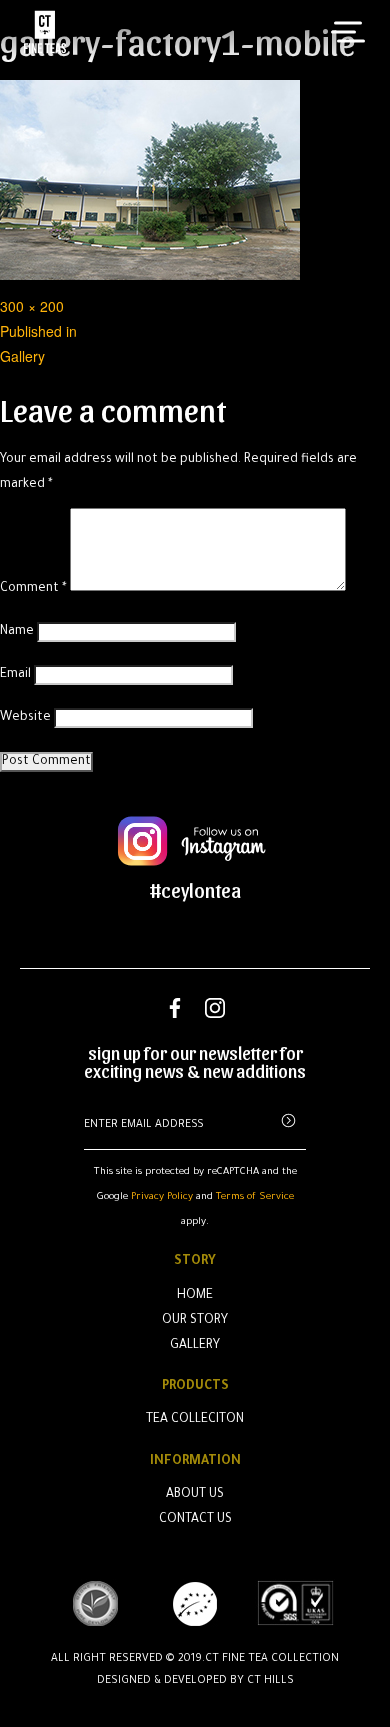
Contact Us (195, 1520)
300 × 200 (32, 306)
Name (17, 632)
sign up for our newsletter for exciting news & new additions (195, 1062)
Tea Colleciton (195, 1420)
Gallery (195, 1346)
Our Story (195, 1321)
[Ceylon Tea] (45, 32)
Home (195, 1296)
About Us (195, 1495)
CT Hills (270, 1681)
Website (25, 718)
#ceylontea (195, 890)
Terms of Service (255, 1197)
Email (15, 675)
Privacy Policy (162, 1197)
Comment (33, 589)
